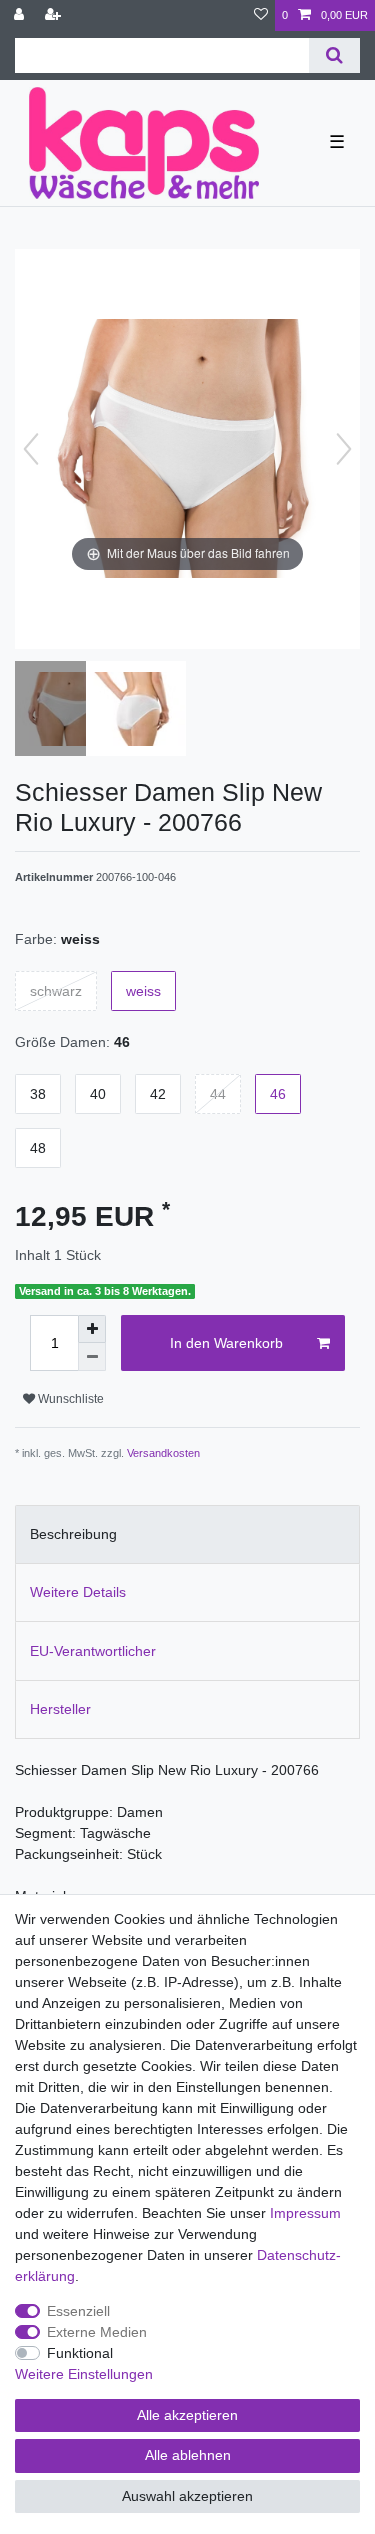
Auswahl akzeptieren (187, 2496)
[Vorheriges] (31, 449)
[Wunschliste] (261, 15)
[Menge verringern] (92, 1357)
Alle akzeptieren (187, 2415)
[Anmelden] (21, 15)
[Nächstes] (344, 449)
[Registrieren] (55, 15)
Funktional (80, 2353)
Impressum (305, 2213)
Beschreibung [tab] (73, 1534)
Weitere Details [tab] (78, 1592)
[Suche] (334, 55)
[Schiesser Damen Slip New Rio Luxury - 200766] (65, 711)
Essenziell (78, 2311)
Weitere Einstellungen (84, 2374)
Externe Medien (97, 2332)
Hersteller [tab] (60, 1709)
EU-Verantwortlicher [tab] (93, 1651)
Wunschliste (69, 1399)
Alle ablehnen (188, 2455)
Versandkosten (163, 1453)
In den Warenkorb (226, 1343)
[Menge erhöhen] (92, 1329)
